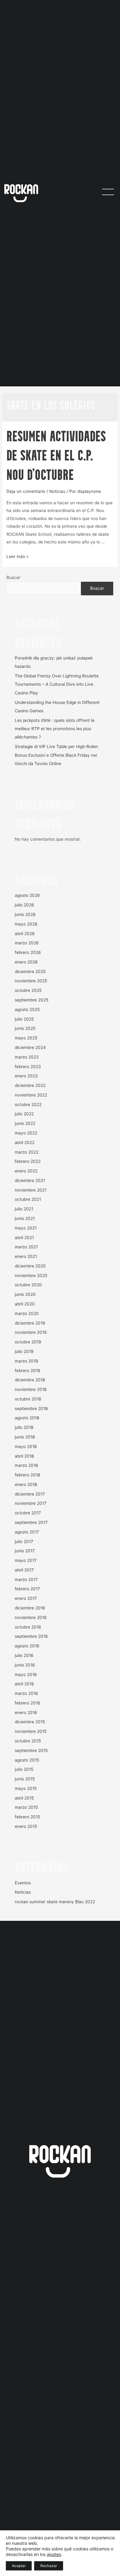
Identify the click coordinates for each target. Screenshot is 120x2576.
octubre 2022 (28, 1105)
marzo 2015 (26, 1807)
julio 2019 (24, 1351)
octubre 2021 (28, 1199)
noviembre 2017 (31, 1503)
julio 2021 (24, 1209)
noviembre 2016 (31, 1617)
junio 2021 (25, 1218)
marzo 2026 (27, 943)
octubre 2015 (28, 1741)
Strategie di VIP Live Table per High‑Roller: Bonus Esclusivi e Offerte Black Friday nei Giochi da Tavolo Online (57, 755)
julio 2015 (24, 1769)
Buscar (13, 577)
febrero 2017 (27, 1589)
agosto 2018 (27, 1418)
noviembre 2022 (31, 1095)
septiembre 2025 (32, 1000)
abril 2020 (25, 1304)
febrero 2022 (28, 1161)
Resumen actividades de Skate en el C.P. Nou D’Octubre (56, 457)
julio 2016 (24, 1655)
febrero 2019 (28, 1371)
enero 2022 (26, 1171)
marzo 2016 (26, 1693)
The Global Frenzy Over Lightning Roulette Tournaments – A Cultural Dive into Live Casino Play (57, 684)
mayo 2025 (26, 1038)
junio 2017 (25, 1551)
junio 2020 (25, 1294)
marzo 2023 (27, 1057)
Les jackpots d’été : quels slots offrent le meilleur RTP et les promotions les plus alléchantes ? (55, 729)
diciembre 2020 (30, 1266)
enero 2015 (26, 1826)
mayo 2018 (26, 1446)
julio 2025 (24, 1019)
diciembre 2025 (30, 972)
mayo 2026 (26, 924)
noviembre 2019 (31, 1332)
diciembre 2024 (30, 1047)
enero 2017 (26, 1598)
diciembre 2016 (30, 1608)
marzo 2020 (27, 1313)
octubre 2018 (28, 1399)
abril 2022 (25, 1142)
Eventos (23, 1883)
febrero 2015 (27, 1817)
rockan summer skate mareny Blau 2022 (55, 1902)
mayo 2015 (26, 1788)
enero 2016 (26, 1712)
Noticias (57, 491)
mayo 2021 (26, 1228)
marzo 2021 (26, 1247)
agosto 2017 (27, 1532)
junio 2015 (25, 1779)
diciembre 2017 (30, 1494)
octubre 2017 (28, 1513)
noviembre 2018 (31, 1389)
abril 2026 (25, 934)
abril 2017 (24, 1570)
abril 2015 (24, 1798)
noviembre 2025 (31, 981)
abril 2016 (24, 1684)
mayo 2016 (26, 1675)
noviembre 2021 (31, 1190)
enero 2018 (26, 1484)
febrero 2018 (27, 1475)
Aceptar (19, 2566)
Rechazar (49, 2566)
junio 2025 (25, 1028)
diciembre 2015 (30, 1722)
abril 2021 (24, 1238)
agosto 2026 (27, 895)
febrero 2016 (28, 1703)
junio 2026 (25, 914)
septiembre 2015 (31, 1750)
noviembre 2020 (31, 1276)
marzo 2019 (26, 1361)
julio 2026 (24, 905)
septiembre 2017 (31, 1522)
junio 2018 (25, 1437)
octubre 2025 (28, 990)
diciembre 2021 (30, 1180)
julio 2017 (24, 1542)
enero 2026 (26, 962)
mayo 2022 (26, 1133)
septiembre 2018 (31, 1409)
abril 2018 (24, 1456)
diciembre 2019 (30, 1323)
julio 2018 (24, 1427)
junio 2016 (25, 1665)
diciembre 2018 (30, 1380)
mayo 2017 (26, 1560)
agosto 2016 (27, 1646)
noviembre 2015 (31, 1731)
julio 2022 (24, 1114)
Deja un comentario (26, 491)
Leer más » (17, 556)
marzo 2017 (26, 1579)
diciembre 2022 (30, 1085)
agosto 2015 (27, 1760)
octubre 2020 (28, 1285)
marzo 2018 (26, 1465)
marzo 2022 (27, 1152)
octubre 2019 (28, 1342)
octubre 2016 (28, 1627)
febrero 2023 (28, 1067)
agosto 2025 (27, 1009)
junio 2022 (25, 1123)
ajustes (54, 2554)
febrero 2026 (28, 952)
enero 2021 (26, 1256)
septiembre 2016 (31, 1636)
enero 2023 (26, 1076)
